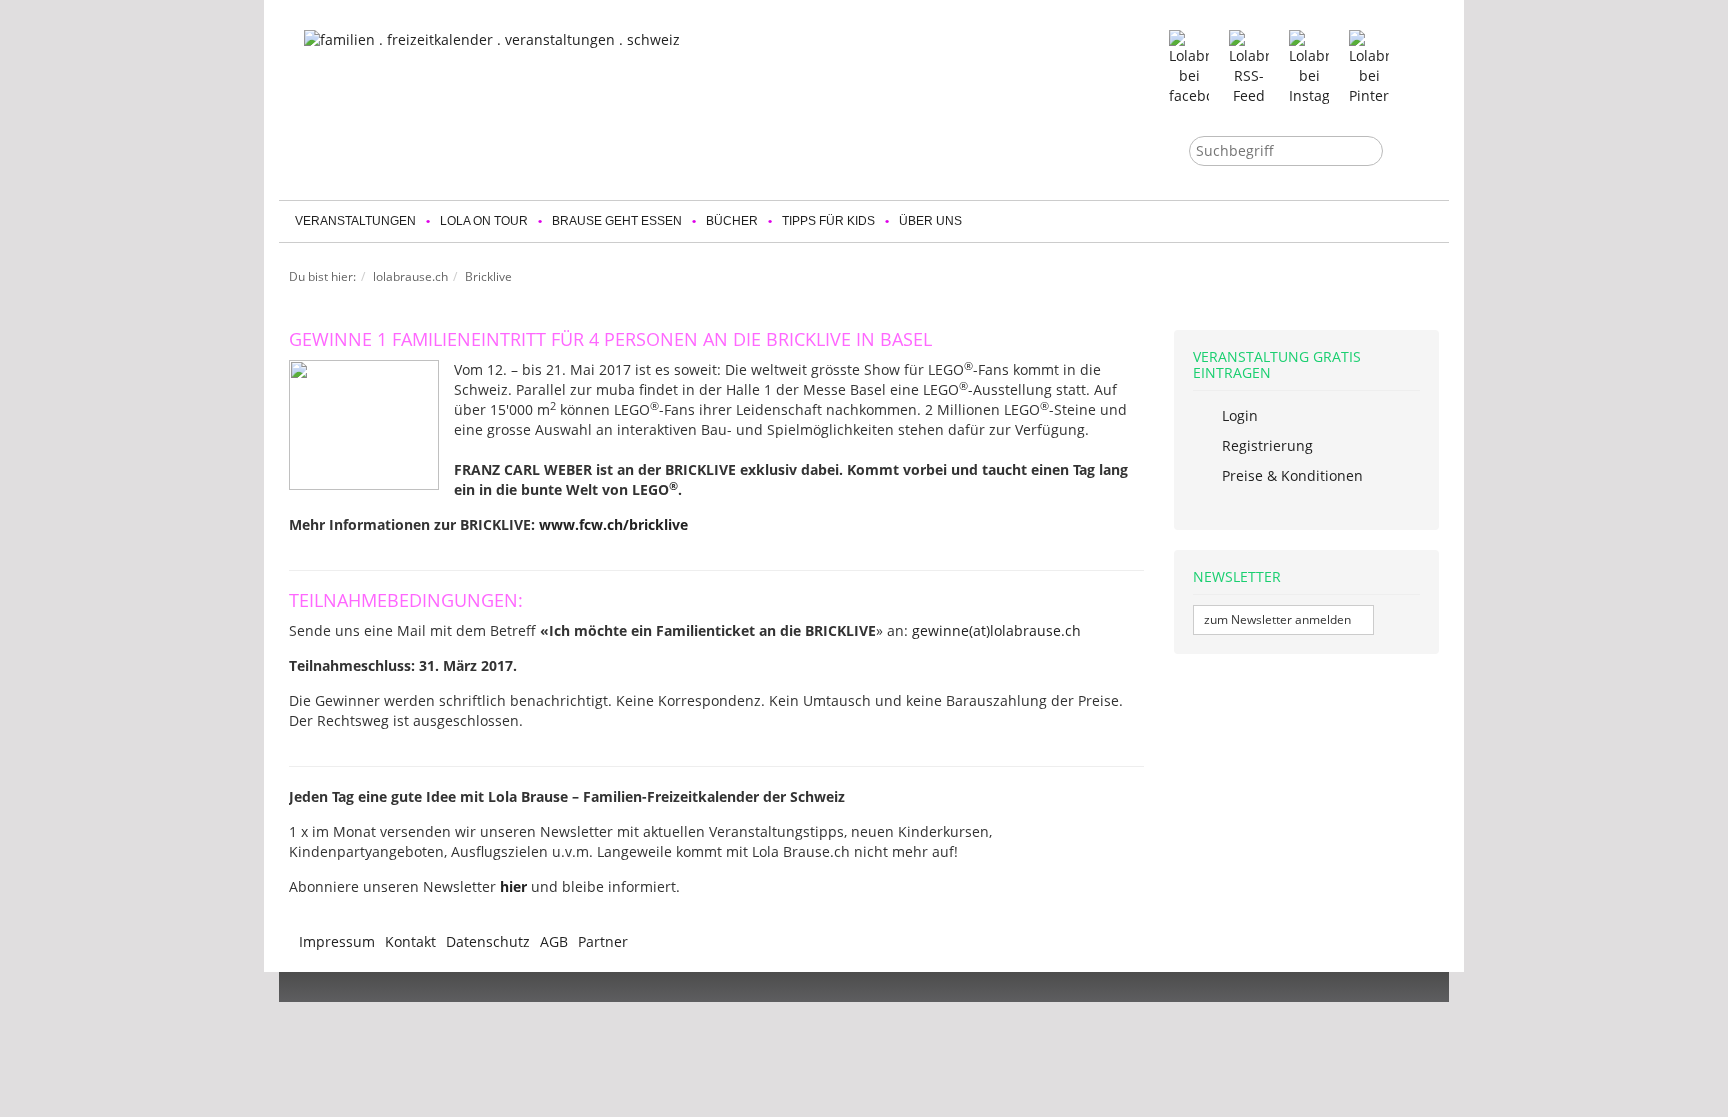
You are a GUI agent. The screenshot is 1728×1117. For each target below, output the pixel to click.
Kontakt (410, 941)
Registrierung (1265, 445)
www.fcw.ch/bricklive (613, 524)
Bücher (732, 221)
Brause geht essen (617, 221)
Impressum (337, 941)
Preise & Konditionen (1290, 475)
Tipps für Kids (828, 221)
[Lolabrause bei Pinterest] (1369, 66)
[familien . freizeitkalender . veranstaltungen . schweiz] (534, 101)
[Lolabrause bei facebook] (1189, 66)
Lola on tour (484, 221)
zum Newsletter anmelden (1279, 619)
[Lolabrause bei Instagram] (1309, 66)
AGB (554, 941)
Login (1238, 415)
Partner (603, 941)
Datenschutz (488, 941)
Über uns (930, 221)
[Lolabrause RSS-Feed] (1249, 66)
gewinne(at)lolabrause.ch (996, 630)
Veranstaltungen (355, 221)
